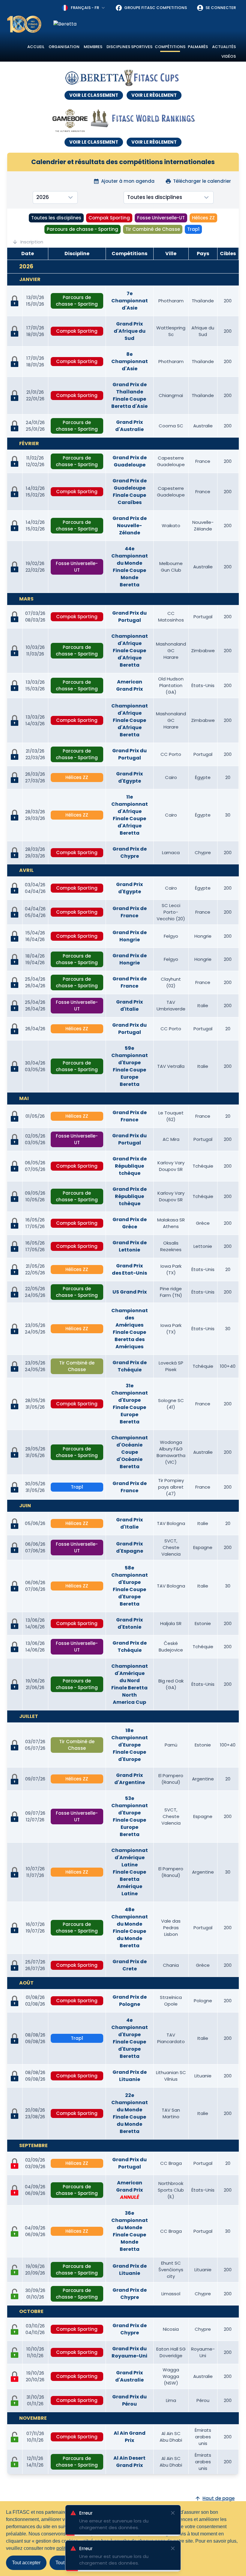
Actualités (224, 47)
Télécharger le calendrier (202, 181)
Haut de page (219, 2498)
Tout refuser (68, 2563)
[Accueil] (24, 24)
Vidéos (229, 56)
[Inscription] (15, 2232)
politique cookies (74, 2548)
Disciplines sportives (129, 47)
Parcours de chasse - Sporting (82, 229)
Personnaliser (110, 2563)
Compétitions (170, 47)
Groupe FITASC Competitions (156, 8)
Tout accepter (26, 2563)
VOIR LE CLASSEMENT (94, 95)
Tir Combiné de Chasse (153, 229)
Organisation (64, 47)
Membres (93, 47)
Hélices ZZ (203, 218)
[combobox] (84, 8)
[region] (146, 24)
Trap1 (193, 229)
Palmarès (198, 47)
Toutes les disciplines (56, 218)
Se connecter (221, 8)
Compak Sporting (109, 218)
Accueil (36, 47)
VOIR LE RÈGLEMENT (154, 95)
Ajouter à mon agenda (128, 181)
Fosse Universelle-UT (161, 218)
